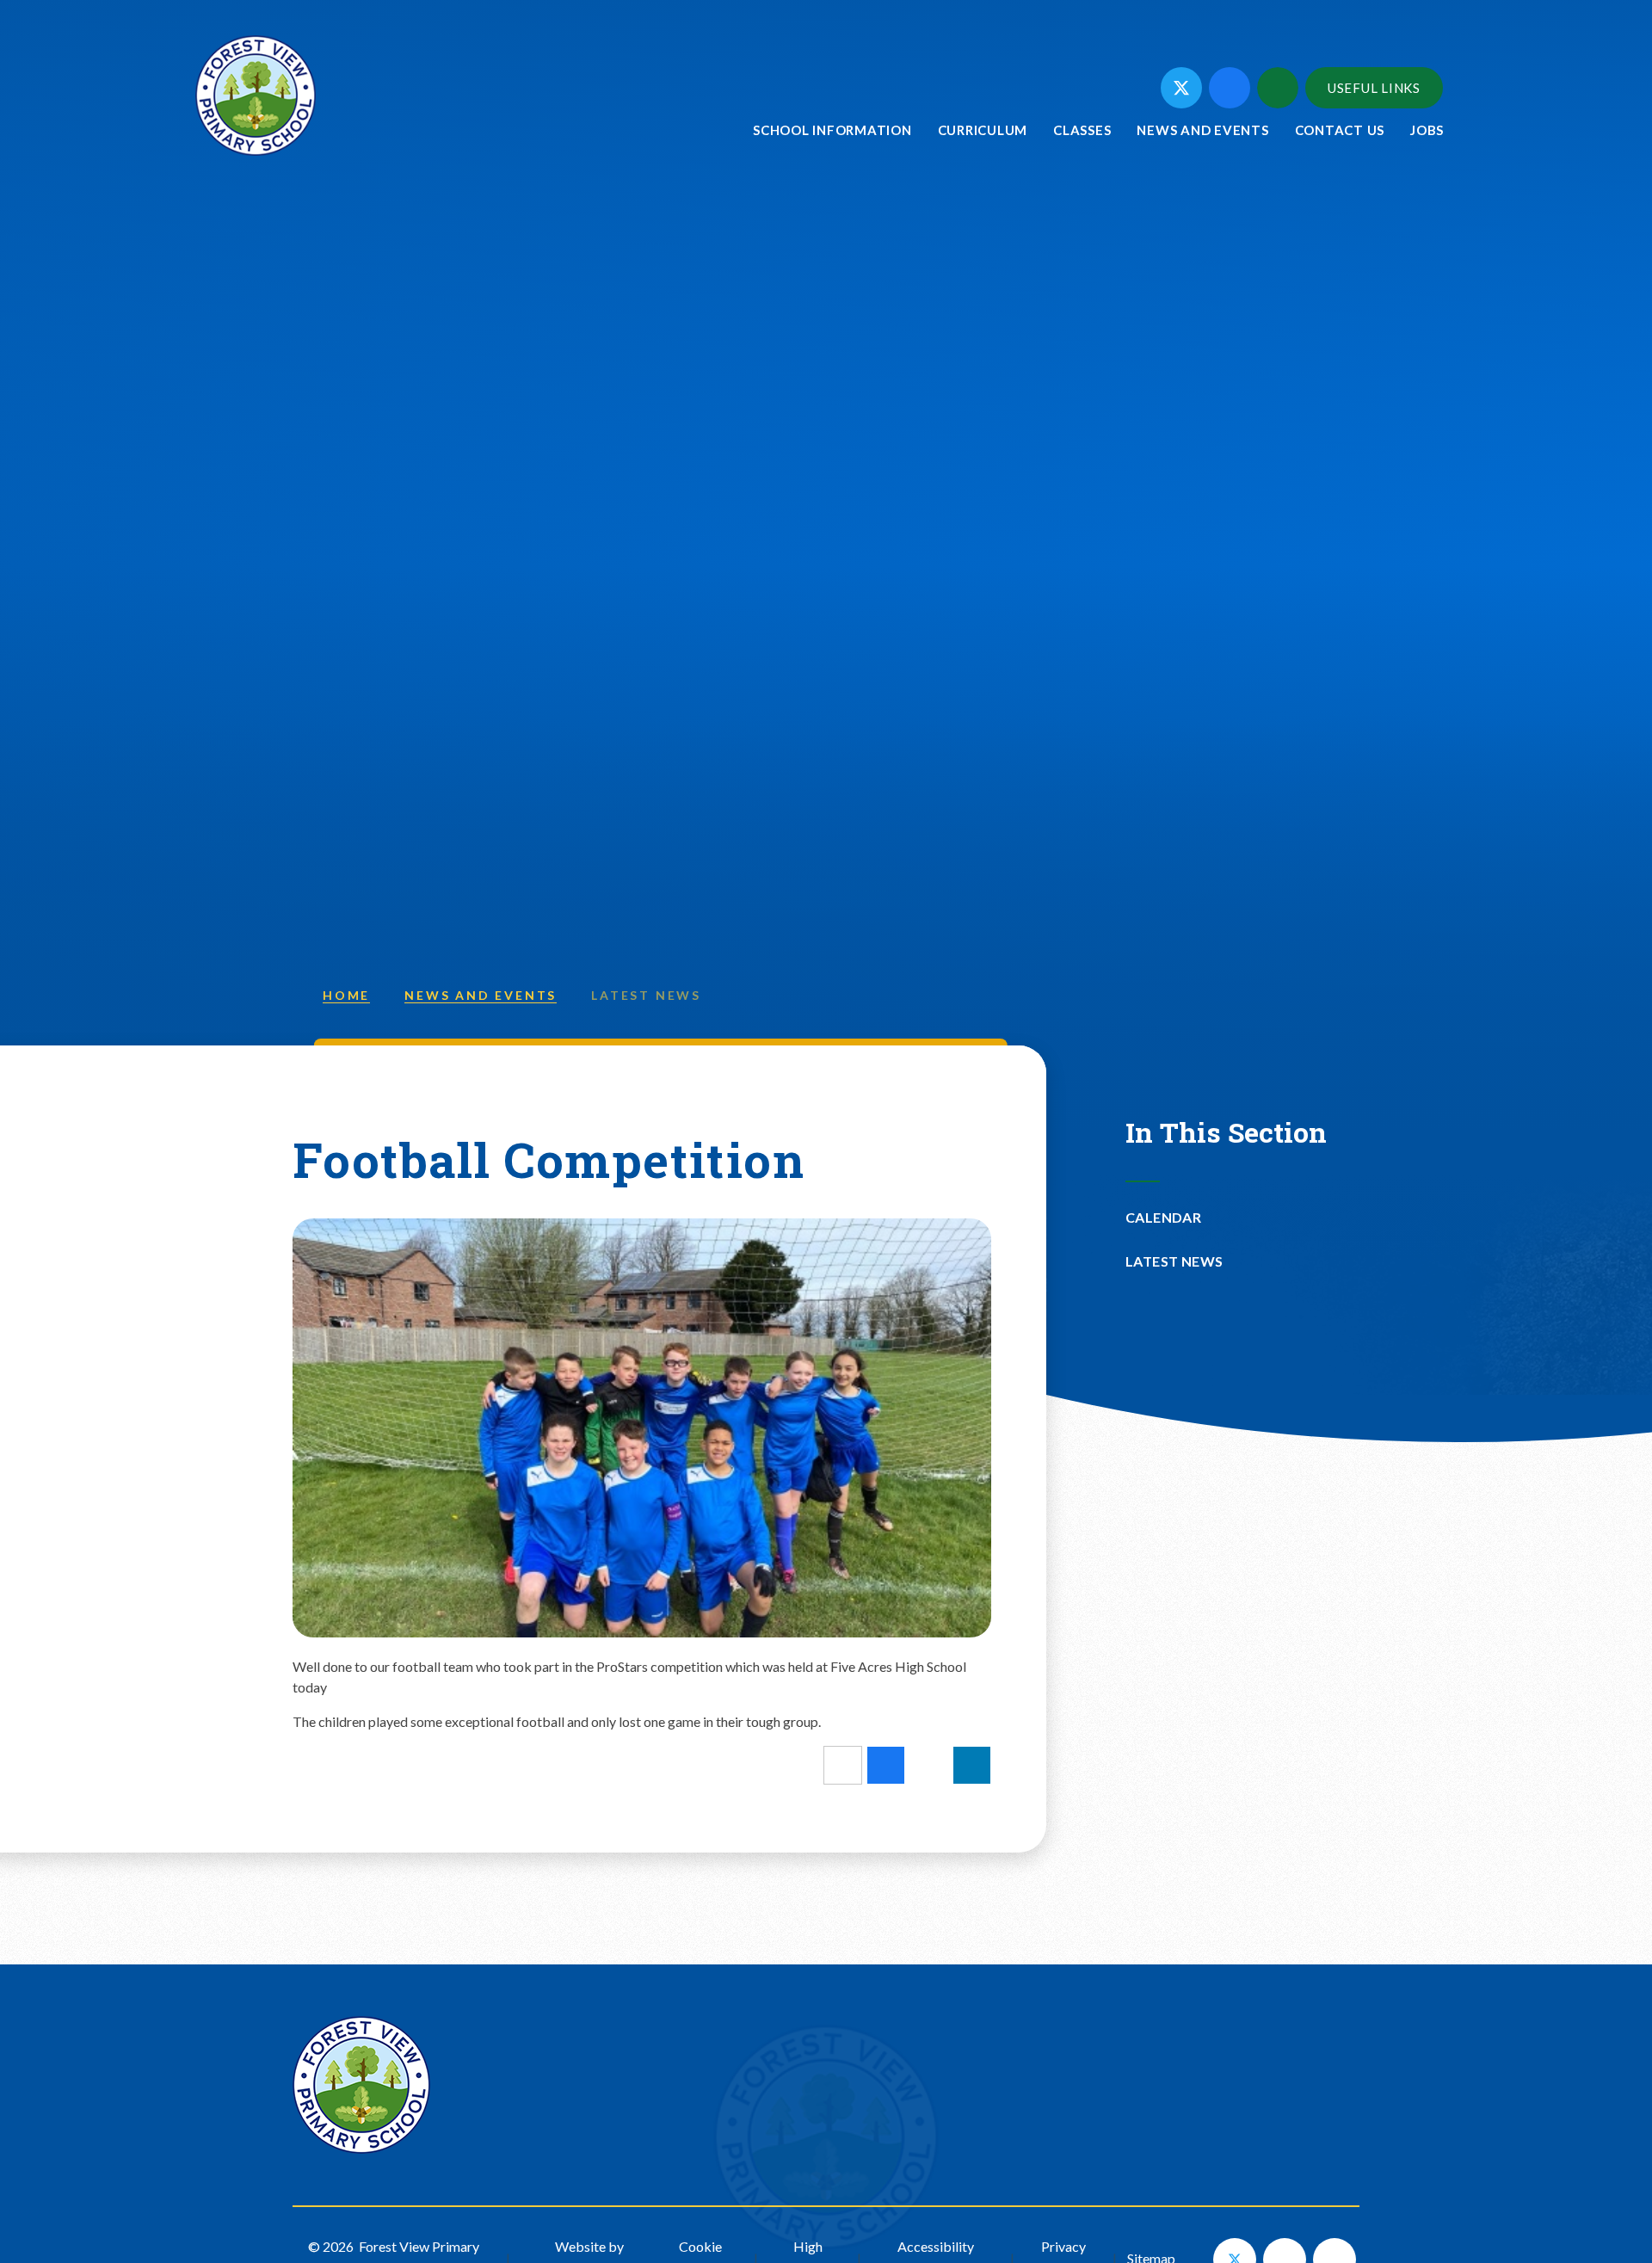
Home (346, 995)
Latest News (646, 995)
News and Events (481, 995)
